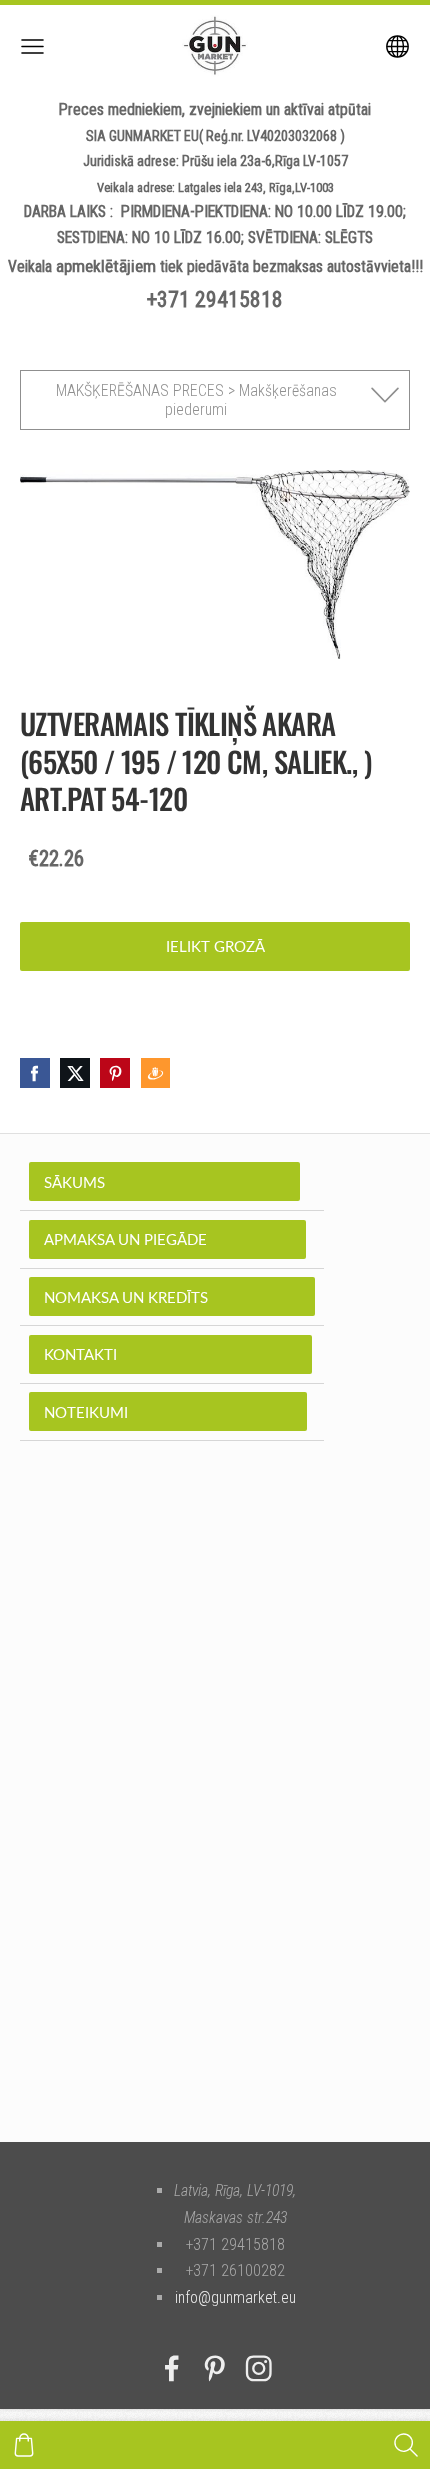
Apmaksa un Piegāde (167, 1239)
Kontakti (170, 1354)
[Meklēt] (406, 2445)
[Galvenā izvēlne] (32, 46)
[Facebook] (172, 2368)
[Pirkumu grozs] (24, 2445)
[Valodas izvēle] (397, 46)
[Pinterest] (215, 2368)
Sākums (164, 1182)
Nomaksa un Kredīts (172, 1297)
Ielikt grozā (215, 946)
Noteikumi (168, 1412)
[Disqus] (215, 1822)
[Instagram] (259, 2368)
